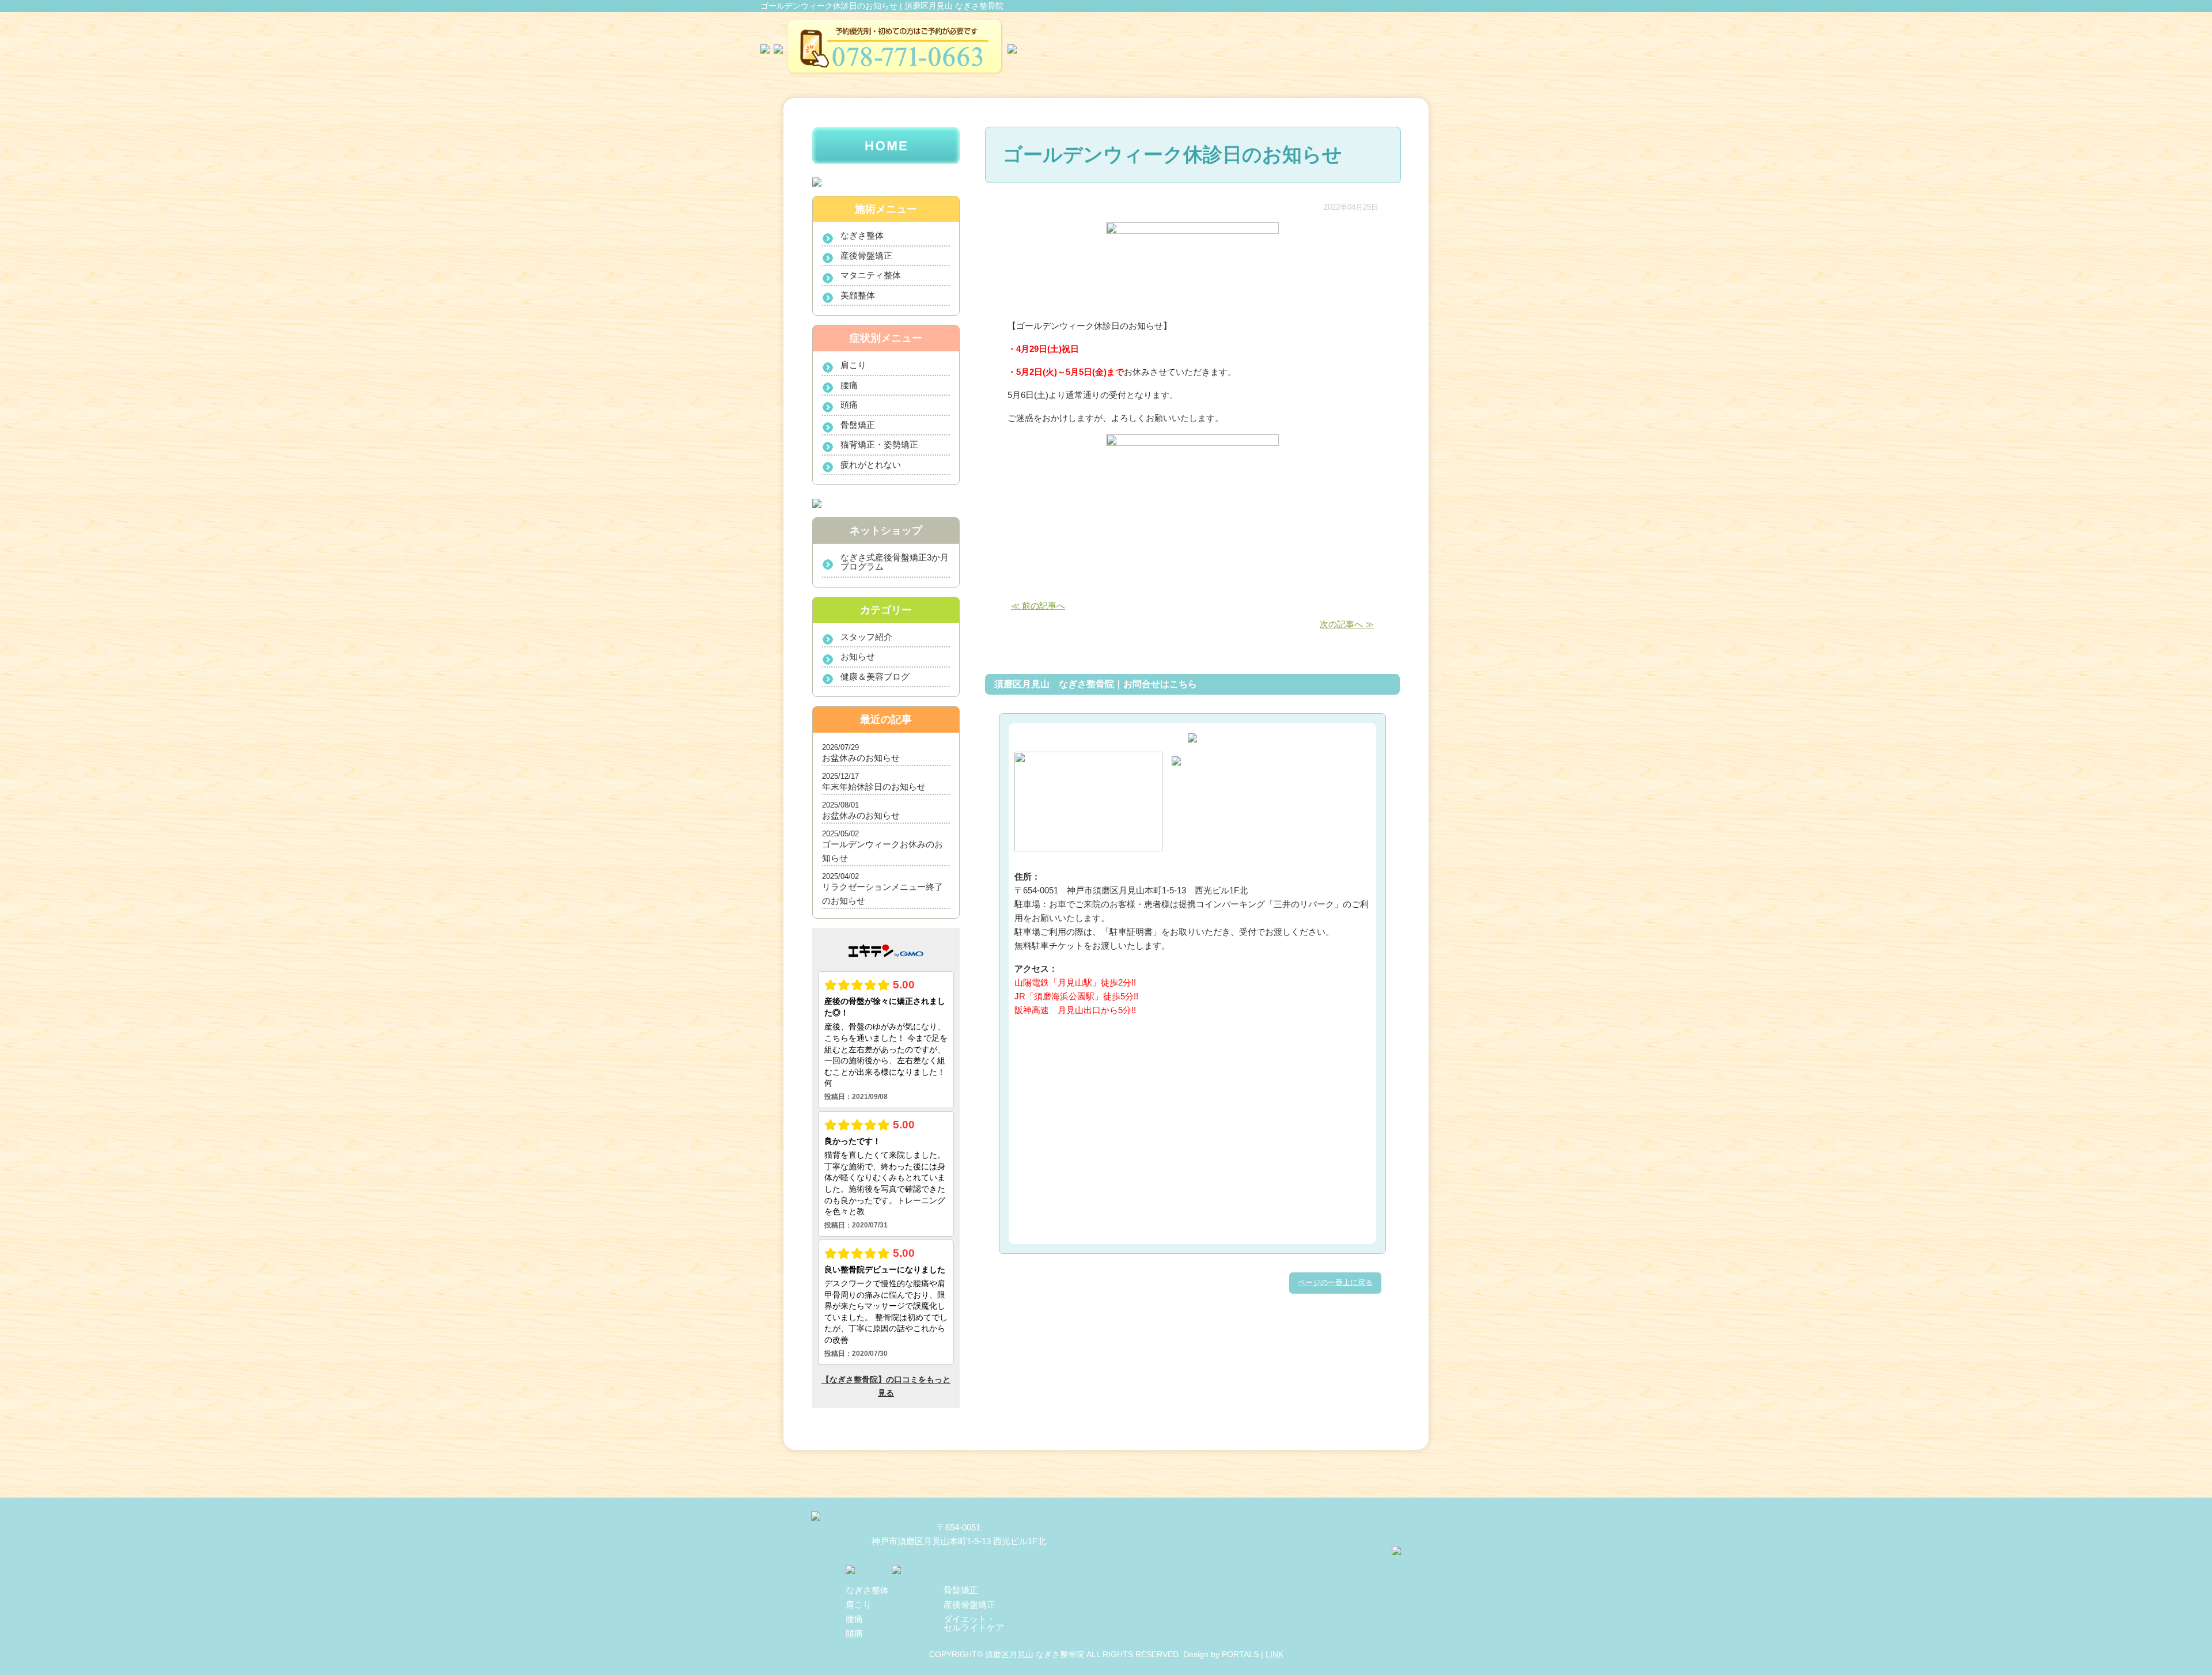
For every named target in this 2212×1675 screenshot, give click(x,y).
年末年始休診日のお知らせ (874, 787)
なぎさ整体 (862, 235)
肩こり (853, 365)
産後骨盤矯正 (866, 255)
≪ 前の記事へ (1038, 606)
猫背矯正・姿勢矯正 (879, 444)
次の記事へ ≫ (1347, 624)
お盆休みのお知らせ (861, 758)
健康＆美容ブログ (875, 677)
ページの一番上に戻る (1335, 1282)
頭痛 (849, 405)
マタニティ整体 (871, 275)
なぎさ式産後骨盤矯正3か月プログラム (895, 562)
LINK (1274, 1654)
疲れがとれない (871, 465)
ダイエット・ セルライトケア (974, 1623)
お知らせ (858, 656)
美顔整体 (858, 295)
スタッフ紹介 (866, 637)
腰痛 (849, 385)
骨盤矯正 (858, 425)
